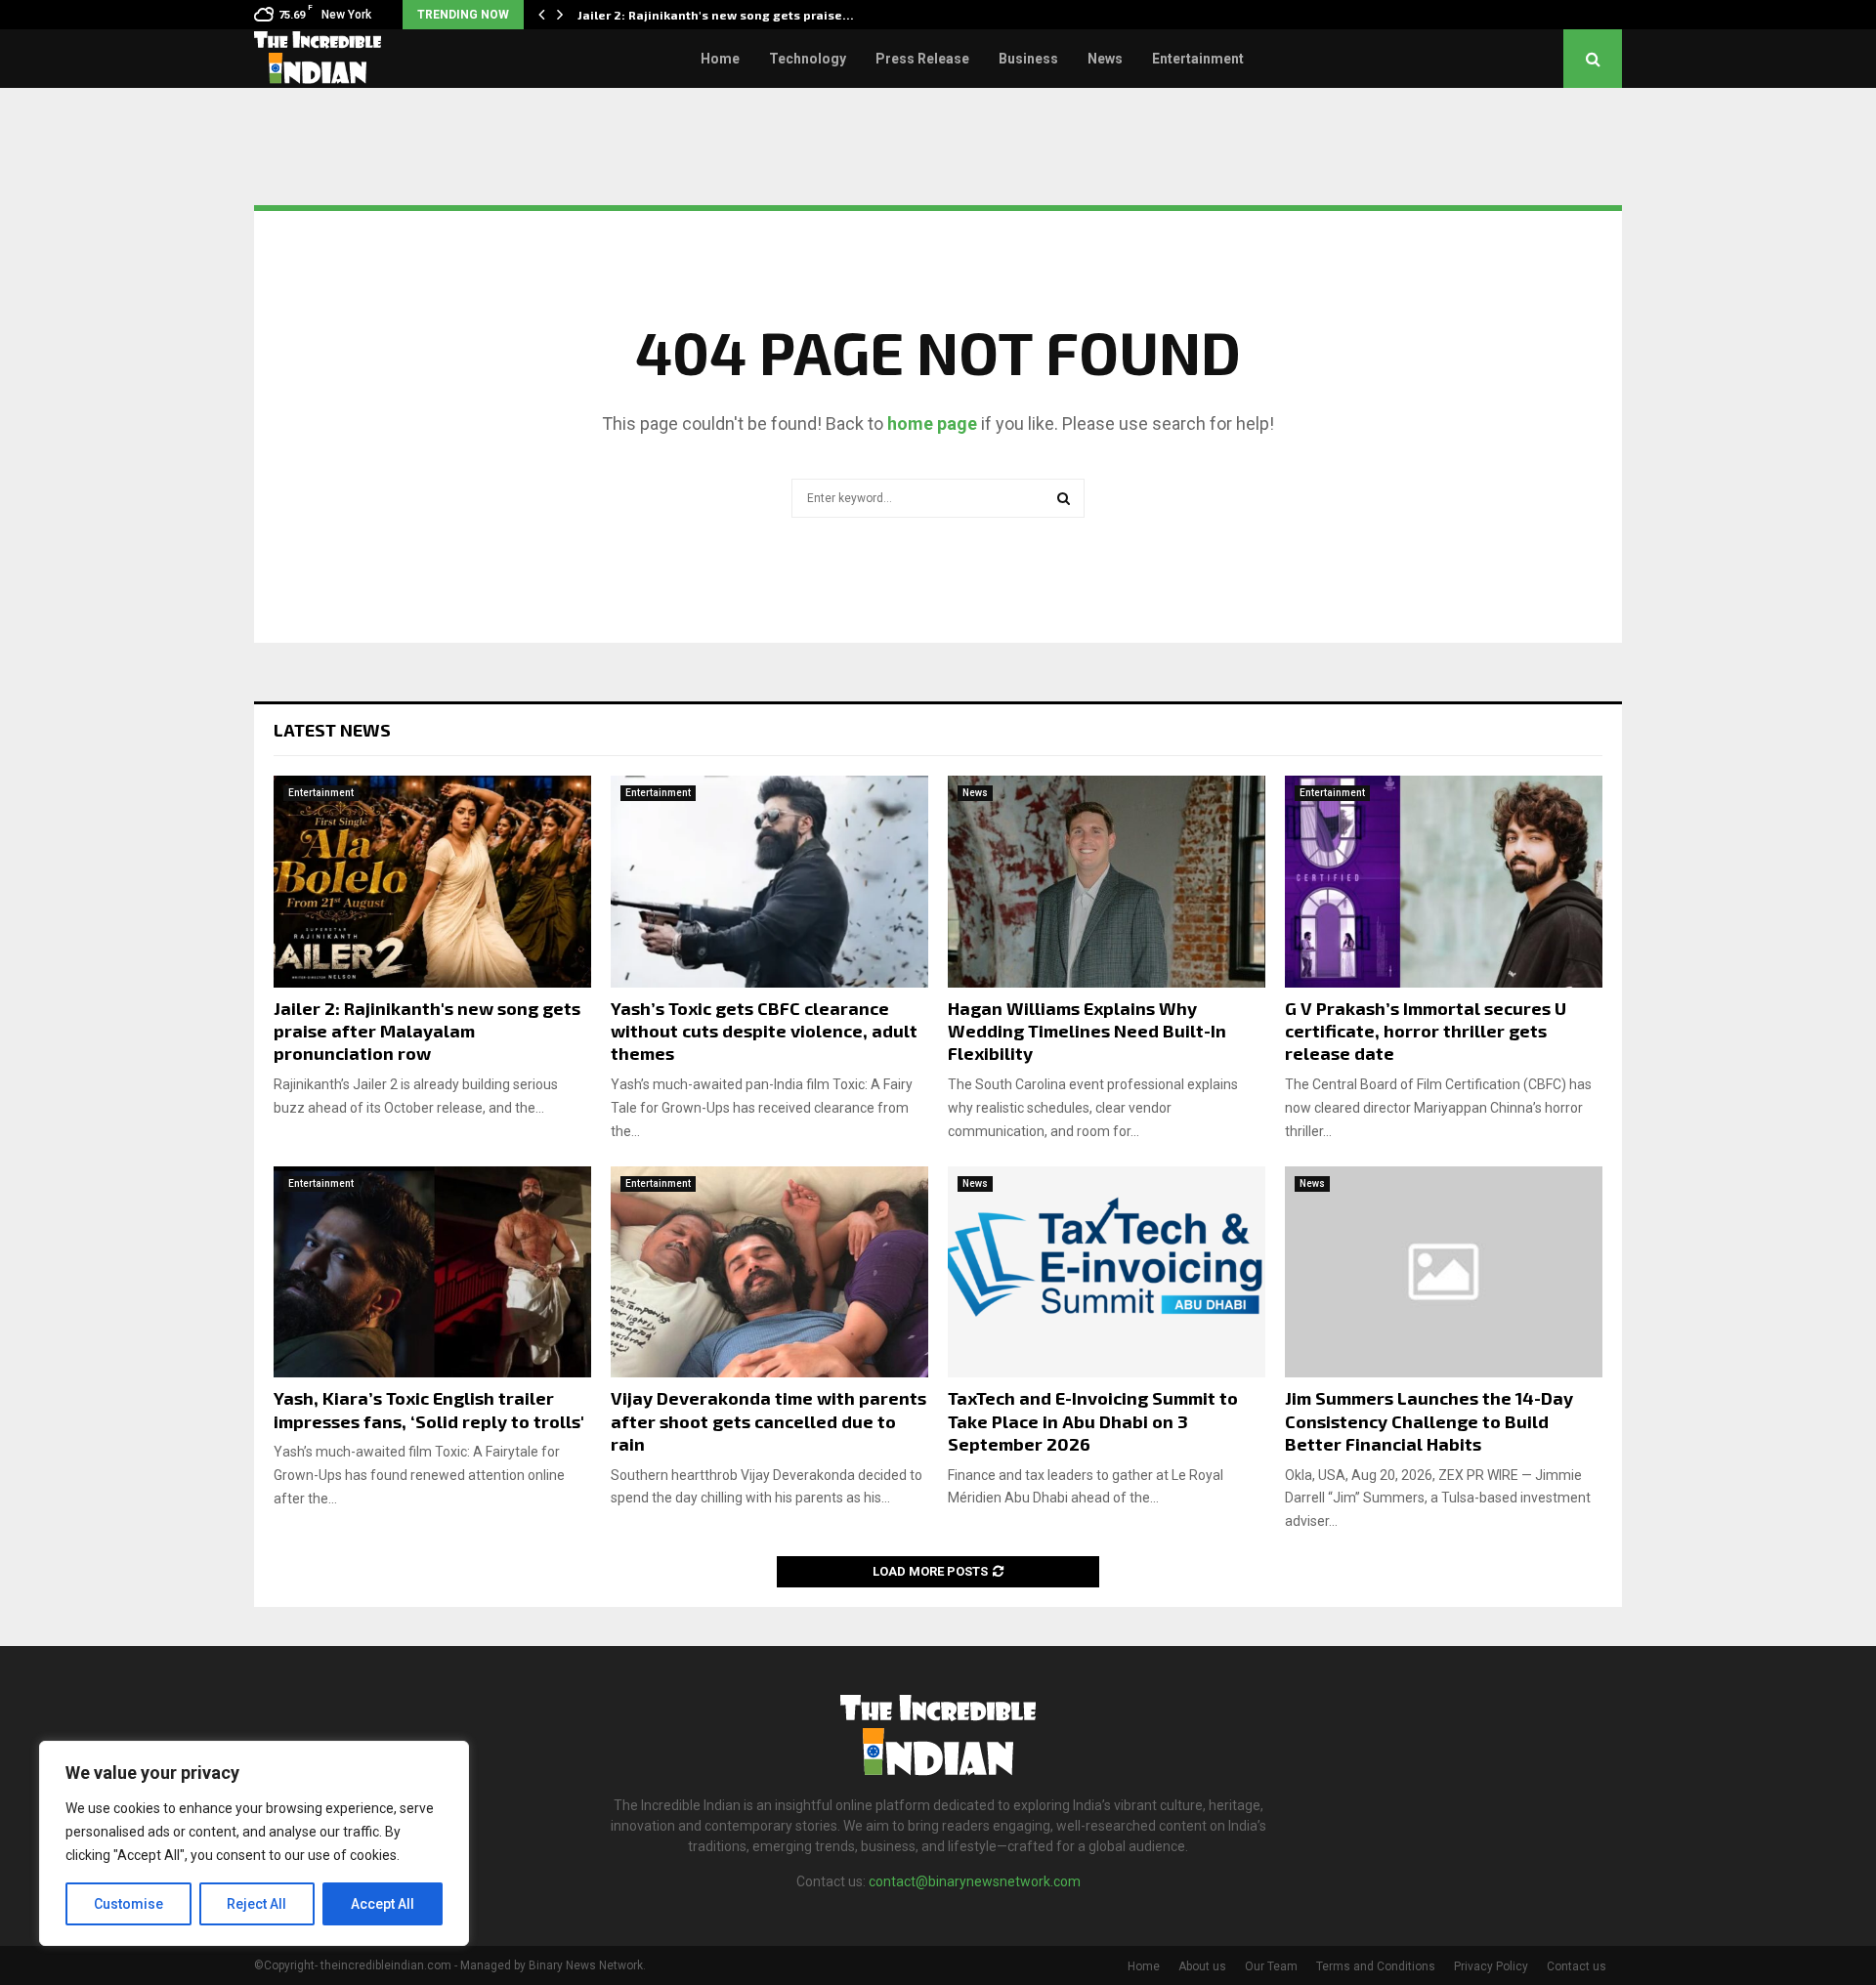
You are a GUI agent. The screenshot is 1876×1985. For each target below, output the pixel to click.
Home (720, 59)
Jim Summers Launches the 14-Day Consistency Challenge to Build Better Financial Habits (1429, 1421)
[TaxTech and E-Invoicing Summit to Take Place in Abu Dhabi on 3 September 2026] (1107, 1272)
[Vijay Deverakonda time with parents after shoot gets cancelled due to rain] (769, 1272)
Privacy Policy (1491, 1966)
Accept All (383, 1904)
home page (932, 423)
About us (1202, 1966)
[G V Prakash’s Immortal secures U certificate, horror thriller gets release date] (1444, 882)
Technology (808, 59)
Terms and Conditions (1376, 1966)
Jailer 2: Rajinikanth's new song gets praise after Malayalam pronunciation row (427, 1031)
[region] (254, 1843)
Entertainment (1198, 59)
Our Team (1271, 1966)
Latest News (332, 730)
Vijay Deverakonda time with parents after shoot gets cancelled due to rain (768, 1421)
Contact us (1577, 1966)
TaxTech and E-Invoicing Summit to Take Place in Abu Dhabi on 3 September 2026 (1093, 1421)
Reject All (256, 1904)
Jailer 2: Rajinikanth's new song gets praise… (716, 15)
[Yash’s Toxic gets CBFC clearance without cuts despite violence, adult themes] (769, 882)
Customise (128, 1904)
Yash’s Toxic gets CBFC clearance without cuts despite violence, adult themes (764, 1031)
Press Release (922, 59)
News (1105, 59)
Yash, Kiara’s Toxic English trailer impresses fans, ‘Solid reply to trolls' (429, 1409)
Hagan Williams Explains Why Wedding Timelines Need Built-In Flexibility (1087, 1031)
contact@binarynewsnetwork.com (975, 1881)
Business (1028, 59)
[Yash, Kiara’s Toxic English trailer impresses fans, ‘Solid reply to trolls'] (432, 1272)
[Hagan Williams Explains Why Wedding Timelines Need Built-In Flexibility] (1107, 882)
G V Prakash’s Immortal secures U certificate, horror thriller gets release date (1426, 1031)
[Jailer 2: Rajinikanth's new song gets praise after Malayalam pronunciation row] (432, 882)
